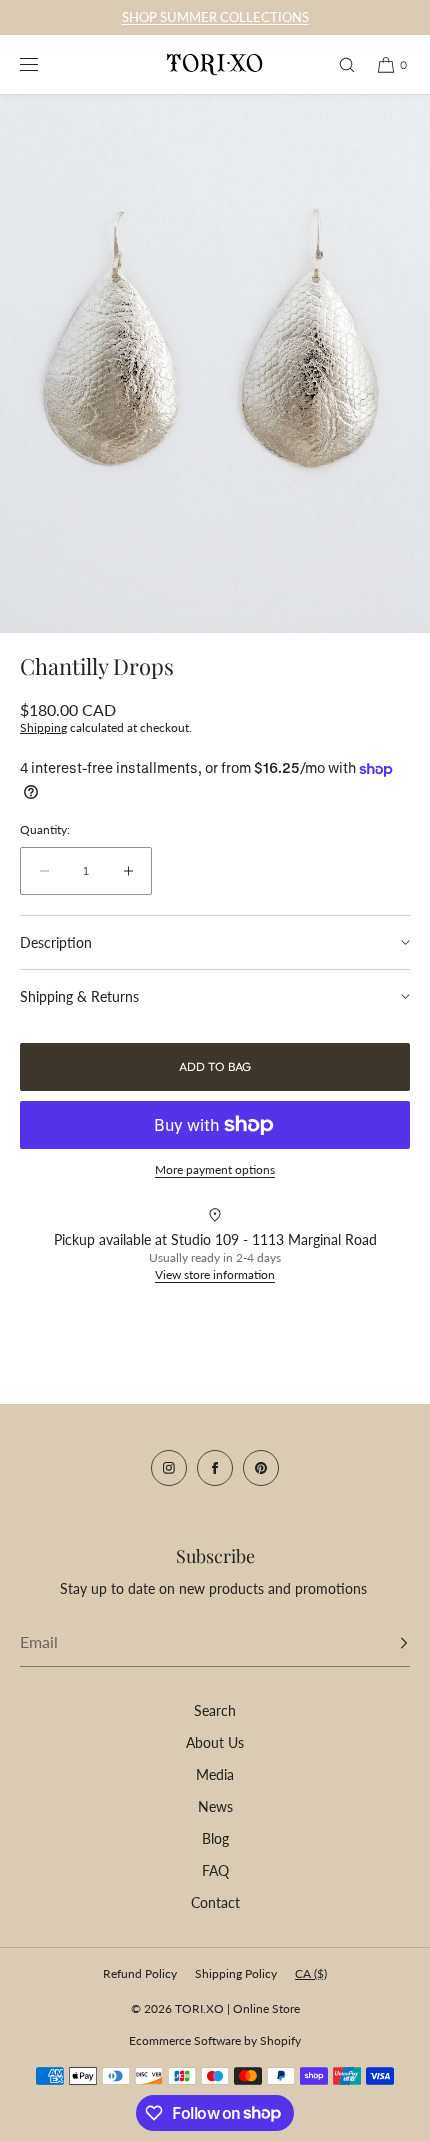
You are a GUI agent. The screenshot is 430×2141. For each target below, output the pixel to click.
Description (56, 942)
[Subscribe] (385, 1643)
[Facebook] (215, 1468)
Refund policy (140, 1973)
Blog (215, 1838)
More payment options (215, 1169)
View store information (215, 1274)
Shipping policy (236, 1973)
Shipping (43, 727)
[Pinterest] (261, 1468)
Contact (215, 1902)
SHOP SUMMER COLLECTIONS (215, 17)
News (215, 1806)
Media (215, 1774)
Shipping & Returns (79, 996)
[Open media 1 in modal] (215, 364)
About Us (215, 1742)
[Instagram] (169, 1468)
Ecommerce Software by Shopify (215, 2040)
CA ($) (311, 1973)
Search (215, 1710)
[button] (338, 64)
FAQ (215, 1870)
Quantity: (45, 830)
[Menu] (44, 64)
